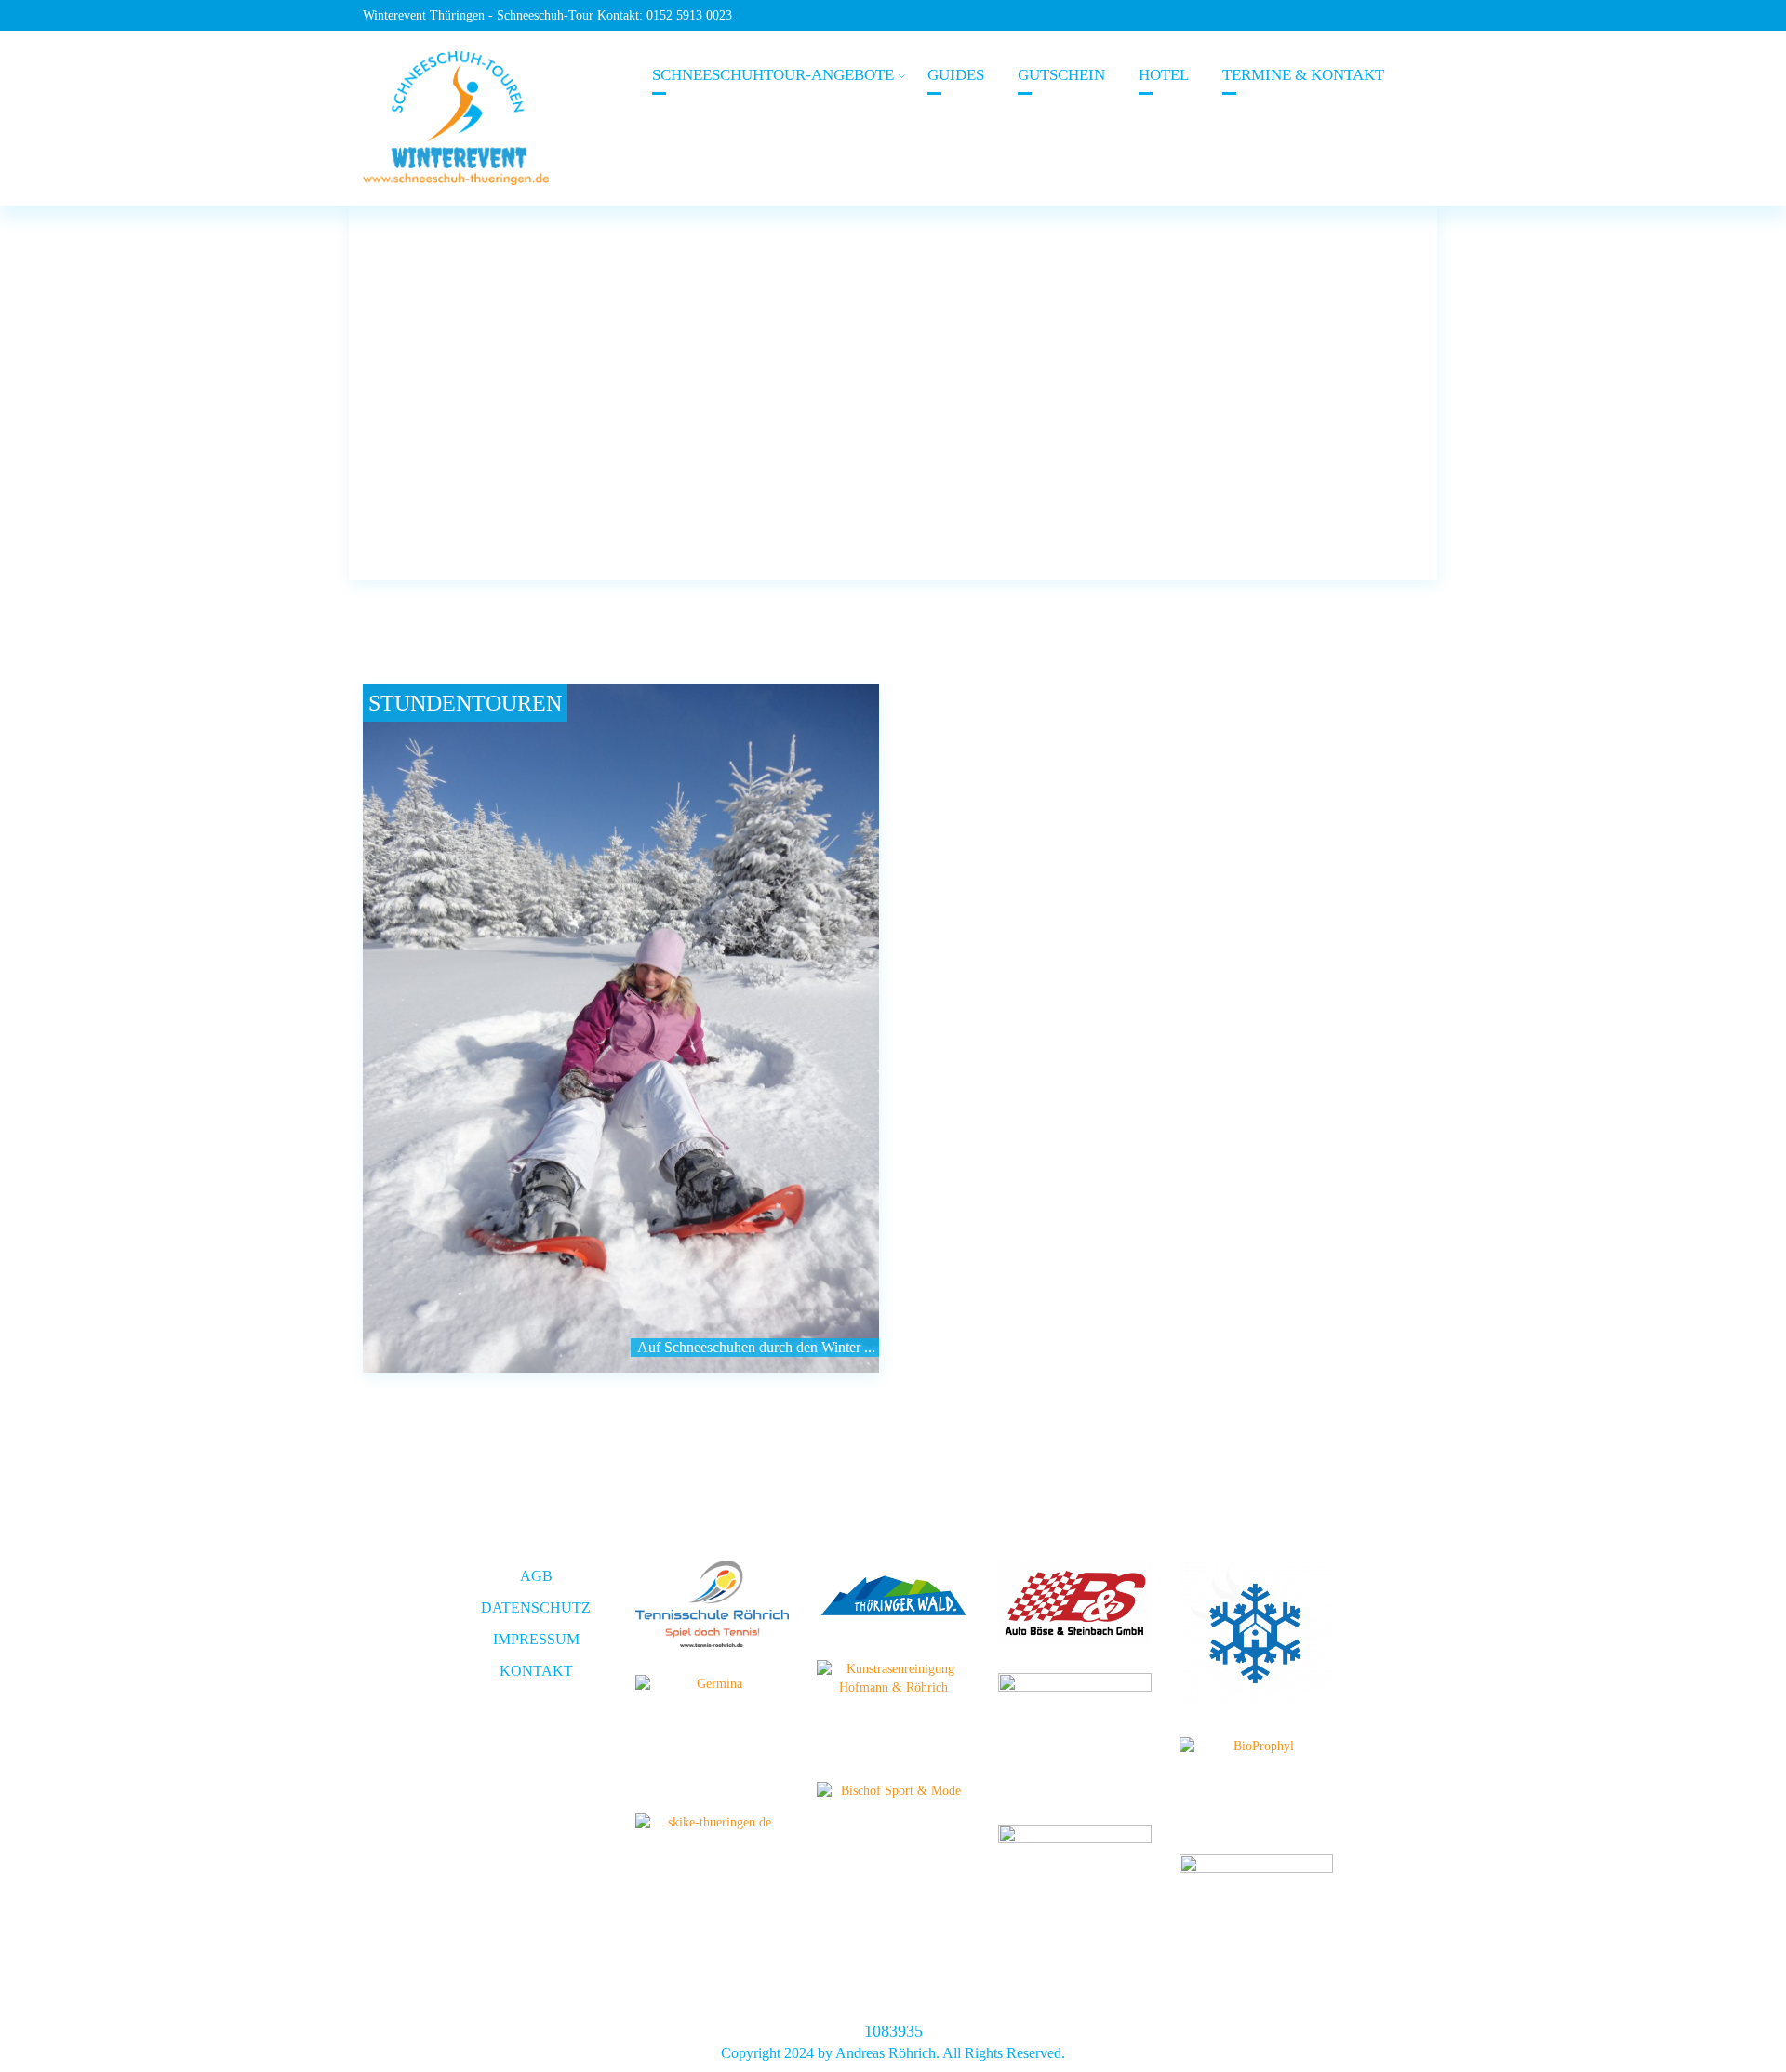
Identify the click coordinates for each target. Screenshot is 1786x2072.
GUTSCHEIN (1061, 75)
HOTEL (1164, 75)
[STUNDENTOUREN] (621, 1029)
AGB (536, 1576)
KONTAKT (536, 1671)
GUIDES (956, 75)
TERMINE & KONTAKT (1303, 75)
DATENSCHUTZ (536, 1607)
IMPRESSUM (536, 1639)
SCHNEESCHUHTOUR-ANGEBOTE (773, 75)
